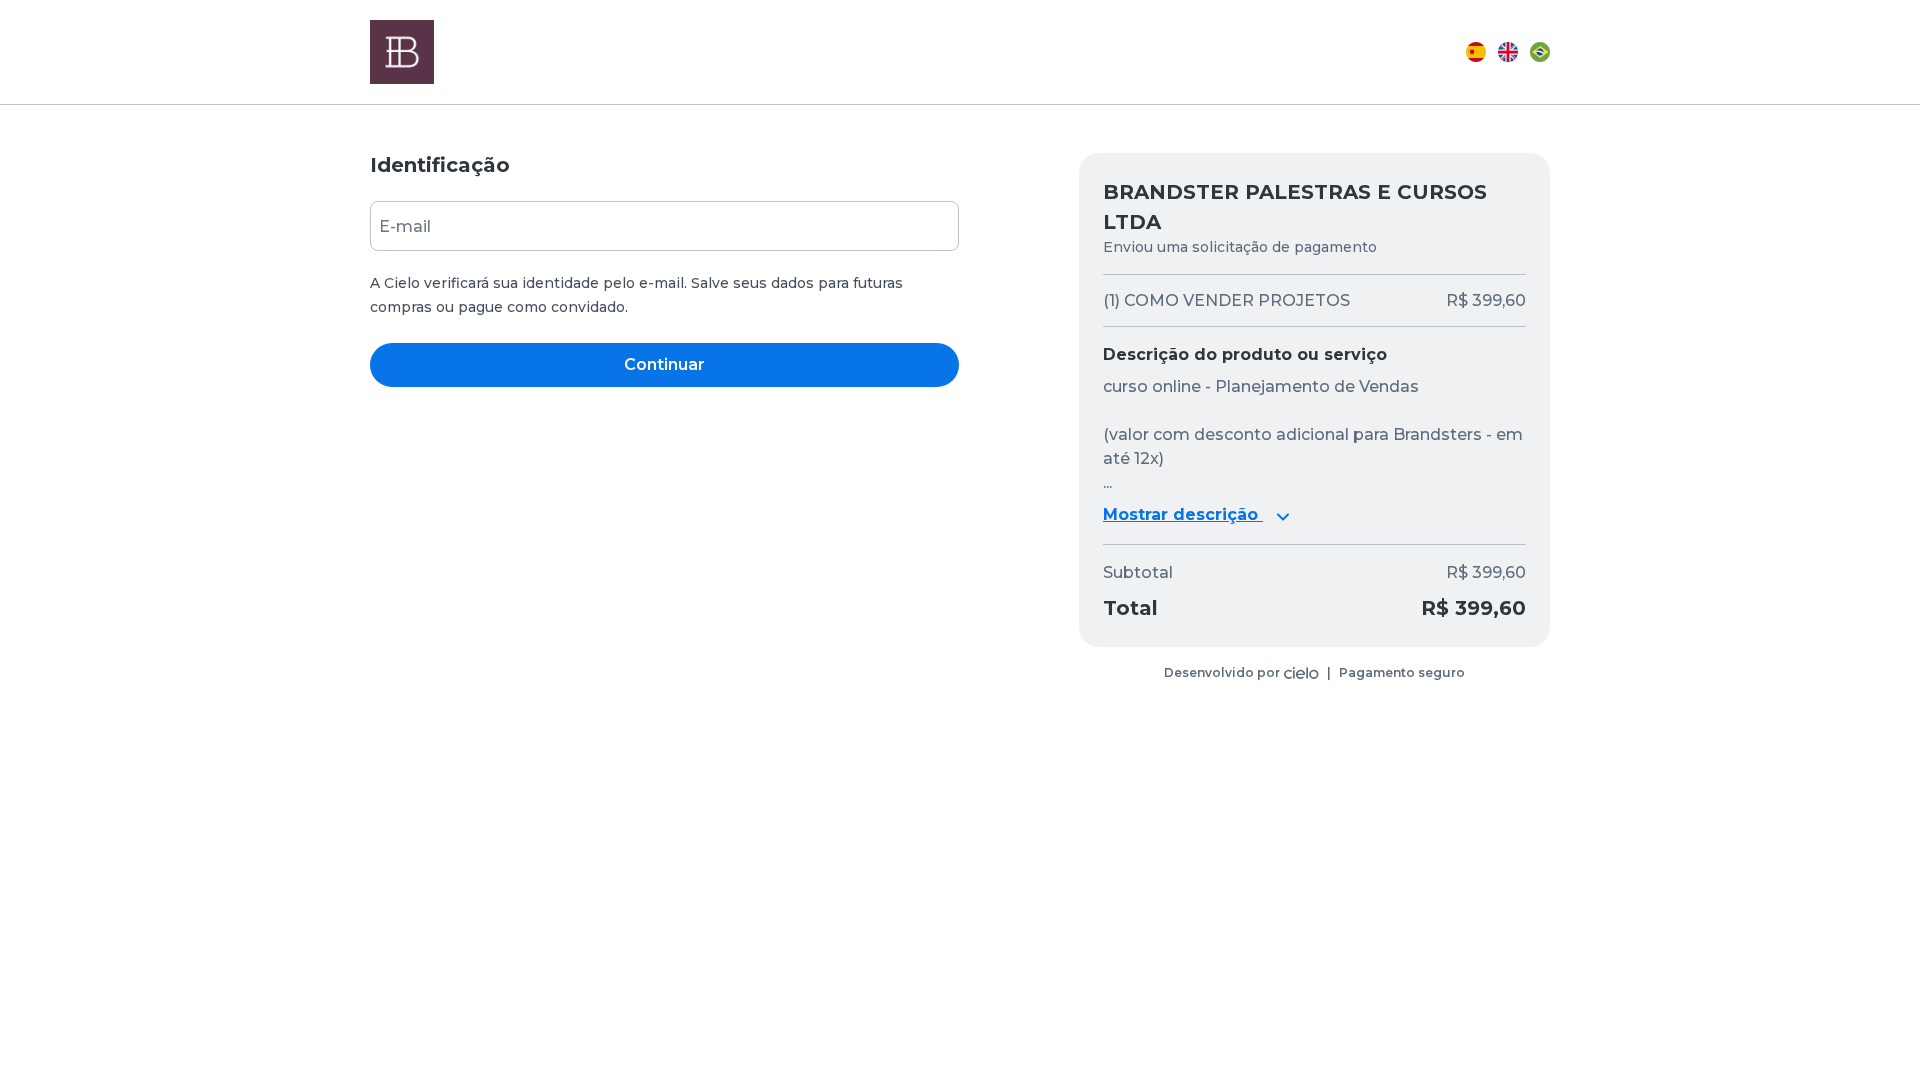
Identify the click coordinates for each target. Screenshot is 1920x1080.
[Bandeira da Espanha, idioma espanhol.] (1476, 52)
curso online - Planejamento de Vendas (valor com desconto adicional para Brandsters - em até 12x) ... (1313, 434)
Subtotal (1138, 572)
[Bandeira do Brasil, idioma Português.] (1540, 52)
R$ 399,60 (1486, 572)
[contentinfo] (1314, 673)
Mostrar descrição (1183, 514)
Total (1130, 608)
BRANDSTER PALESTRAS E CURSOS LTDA (1295, 207)
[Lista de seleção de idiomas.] (1508, 52)
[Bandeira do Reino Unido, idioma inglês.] (1508, 52)
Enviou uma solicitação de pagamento (1240, 247)
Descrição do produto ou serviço (1245, 354)
